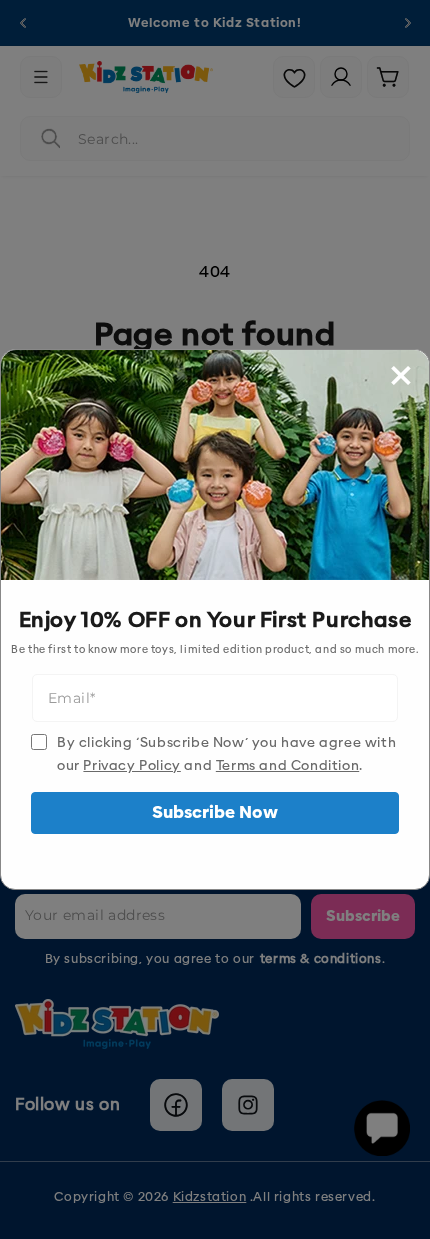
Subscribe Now (215, 812)
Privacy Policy (131, 765)
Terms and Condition (287, 765)
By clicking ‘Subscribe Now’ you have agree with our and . (226, 754)
